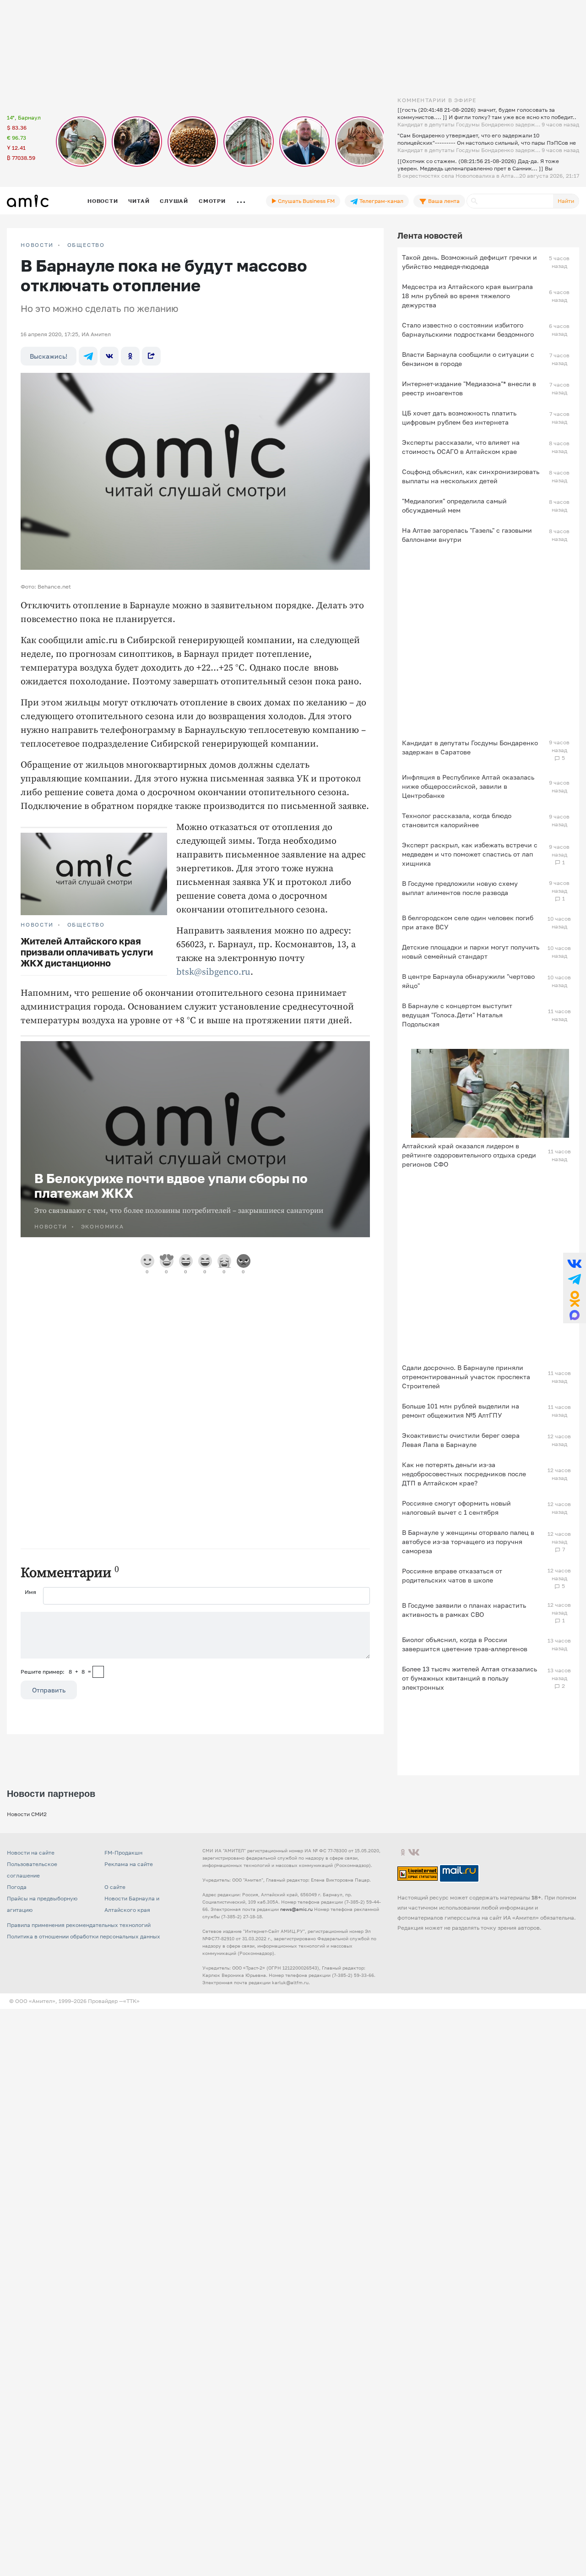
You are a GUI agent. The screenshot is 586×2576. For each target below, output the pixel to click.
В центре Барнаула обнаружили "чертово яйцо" (468, 981)
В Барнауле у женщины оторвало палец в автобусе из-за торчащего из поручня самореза (468, 1542)
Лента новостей (430, 235)
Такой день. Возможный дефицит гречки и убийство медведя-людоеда (469, 262)
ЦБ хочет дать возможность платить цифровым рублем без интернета (459, 418)
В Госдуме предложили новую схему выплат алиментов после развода (460, 888)
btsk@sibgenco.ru (213, 972)
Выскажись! (49, 356)
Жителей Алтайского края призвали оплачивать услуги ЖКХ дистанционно (87, 952)
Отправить (49, 1690)
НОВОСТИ (37, 245)
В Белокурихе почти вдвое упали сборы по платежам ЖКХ (171, 1186)
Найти (566, 201)
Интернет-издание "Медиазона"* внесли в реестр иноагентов (469, 388)
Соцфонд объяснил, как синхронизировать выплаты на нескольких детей (471, 476)
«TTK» (131, 2001)
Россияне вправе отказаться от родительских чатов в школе (452, 1575)
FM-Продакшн (123, 1853)
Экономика (103, 1226)
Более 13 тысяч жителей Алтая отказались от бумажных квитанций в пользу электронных (469, 1678)
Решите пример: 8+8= (56, 1672)
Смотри (212, 201)
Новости (103, 201)
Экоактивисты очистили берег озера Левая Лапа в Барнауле (461, 1440)
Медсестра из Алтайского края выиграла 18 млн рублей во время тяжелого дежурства (467, 296)
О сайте (115, 1887)
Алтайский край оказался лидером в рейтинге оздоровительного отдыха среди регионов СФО (469, 1155)
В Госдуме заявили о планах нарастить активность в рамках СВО (464, 1610)
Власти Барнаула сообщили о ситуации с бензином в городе (468, 359)
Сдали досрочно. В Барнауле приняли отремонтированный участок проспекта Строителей (466, 1377)
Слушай (174, 201)
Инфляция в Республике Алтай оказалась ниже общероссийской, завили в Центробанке (468, 786)
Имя (30, 1592)
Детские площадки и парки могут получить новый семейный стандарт (471, 952)
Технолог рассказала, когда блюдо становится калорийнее (457, 820)
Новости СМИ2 (27, 1814)
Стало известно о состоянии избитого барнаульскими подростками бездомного (468, 330)
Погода (17, 1887)
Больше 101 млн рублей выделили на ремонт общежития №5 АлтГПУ (461, 1411)
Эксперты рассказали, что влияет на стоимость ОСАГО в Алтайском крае (461, 447)
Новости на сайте (31, 1853)
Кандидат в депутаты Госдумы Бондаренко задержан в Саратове (470, 747)
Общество (86, 245)
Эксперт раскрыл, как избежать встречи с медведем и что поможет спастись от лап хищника (470, 854)
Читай (139, 201)
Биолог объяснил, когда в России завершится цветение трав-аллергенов (465, 1644)
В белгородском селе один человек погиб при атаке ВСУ (468, 922)
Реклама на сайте (129, 1864)
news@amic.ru (296, 1909)
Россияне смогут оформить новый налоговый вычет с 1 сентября (456, 1508)
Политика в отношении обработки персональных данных (84, 1936)
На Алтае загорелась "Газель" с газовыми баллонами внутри (467, 535)
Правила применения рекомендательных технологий (79, 1925)
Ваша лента (443, 201)
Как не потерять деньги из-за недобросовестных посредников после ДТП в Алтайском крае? (464, 1474)
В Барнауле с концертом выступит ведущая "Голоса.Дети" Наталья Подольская (457, 1015)
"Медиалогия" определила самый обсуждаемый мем (454, 505)
